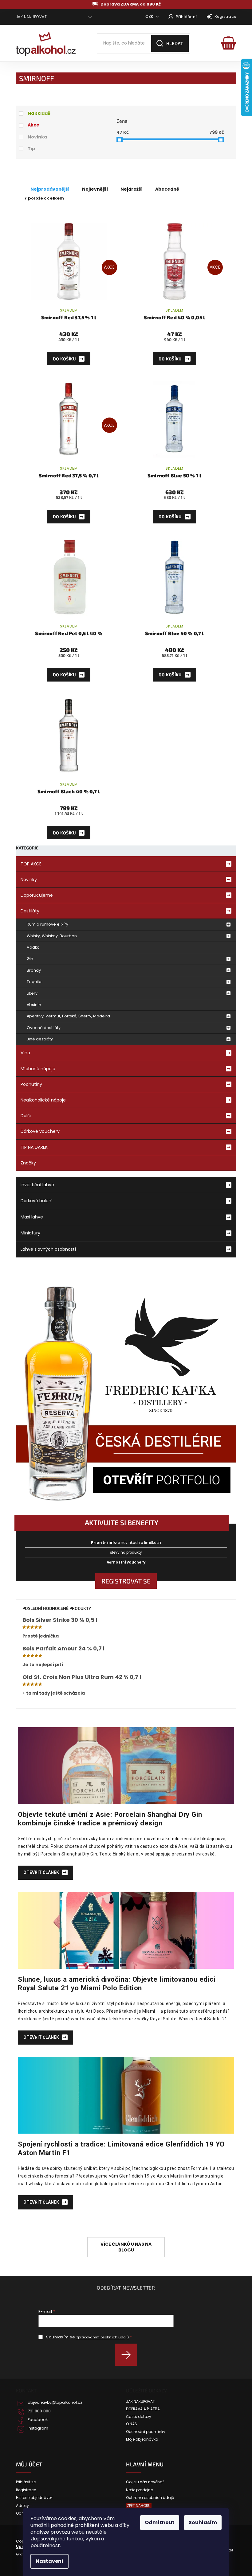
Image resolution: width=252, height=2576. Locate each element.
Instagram (38, 2428)
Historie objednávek (34, 2498)
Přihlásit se (128, 2355)
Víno (25, 1053)
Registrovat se (126, 1581)
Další (26, 1116)
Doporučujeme (37, 895)
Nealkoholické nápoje (43, 1100)
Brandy (34, 970)
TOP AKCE (31, 864)
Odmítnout (160, 2522)
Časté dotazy (139, 2417)
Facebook (38, 2420)
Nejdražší (132, 189)
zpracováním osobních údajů (102, 2337)
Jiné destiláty (40, 1039)
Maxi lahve (32, 1217)
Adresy (22, 2506)
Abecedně (167, 189)
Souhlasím (203, 2522)
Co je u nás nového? (145, 2482)
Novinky (29, 880)
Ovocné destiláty (44, 1028)
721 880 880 (39, 2411)
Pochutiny (31, 1084)
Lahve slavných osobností (48, 1249)
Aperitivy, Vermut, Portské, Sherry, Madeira (68, 1016)
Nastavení (49, 2561)
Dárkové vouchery (40, 1131)
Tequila (34, 982)
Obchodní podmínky (146, 2432)
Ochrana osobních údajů (150, 2498)
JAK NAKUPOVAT (31, 17)
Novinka (37, 137)
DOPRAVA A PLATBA (143, 2409)
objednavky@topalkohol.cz (55, 2403)
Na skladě (39, 113)
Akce (33, 125)
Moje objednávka (142, 2439)
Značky (28, 1163)
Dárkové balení (37, 1201)
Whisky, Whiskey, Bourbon (52, 936)
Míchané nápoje (38, 1069)
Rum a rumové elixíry (47, 924)
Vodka (33, 947)
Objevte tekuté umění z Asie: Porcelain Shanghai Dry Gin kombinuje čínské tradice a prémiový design (110, 1819)
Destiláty (30, 911)
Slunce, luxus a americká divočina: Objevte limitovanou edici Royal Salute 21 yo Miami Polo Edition (117, 1983)
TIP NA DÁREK (34, 1147)
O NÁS (132, 2424)
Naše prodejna (140, 2490)
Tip (31, 149)
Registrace (225, 16)
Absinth (34, 1005)
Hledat (175, 43)
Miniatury (30, 1233)
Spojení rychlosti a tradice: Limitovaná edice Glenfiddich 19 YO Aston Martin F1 (121, 2148)
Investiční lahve (37, 1185)
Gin (30, 959)
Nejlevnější (95, 189)
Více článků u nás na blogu (126, 2247)
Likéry (32, 993)
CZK (150, 16)
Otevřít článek (42, 1872)
